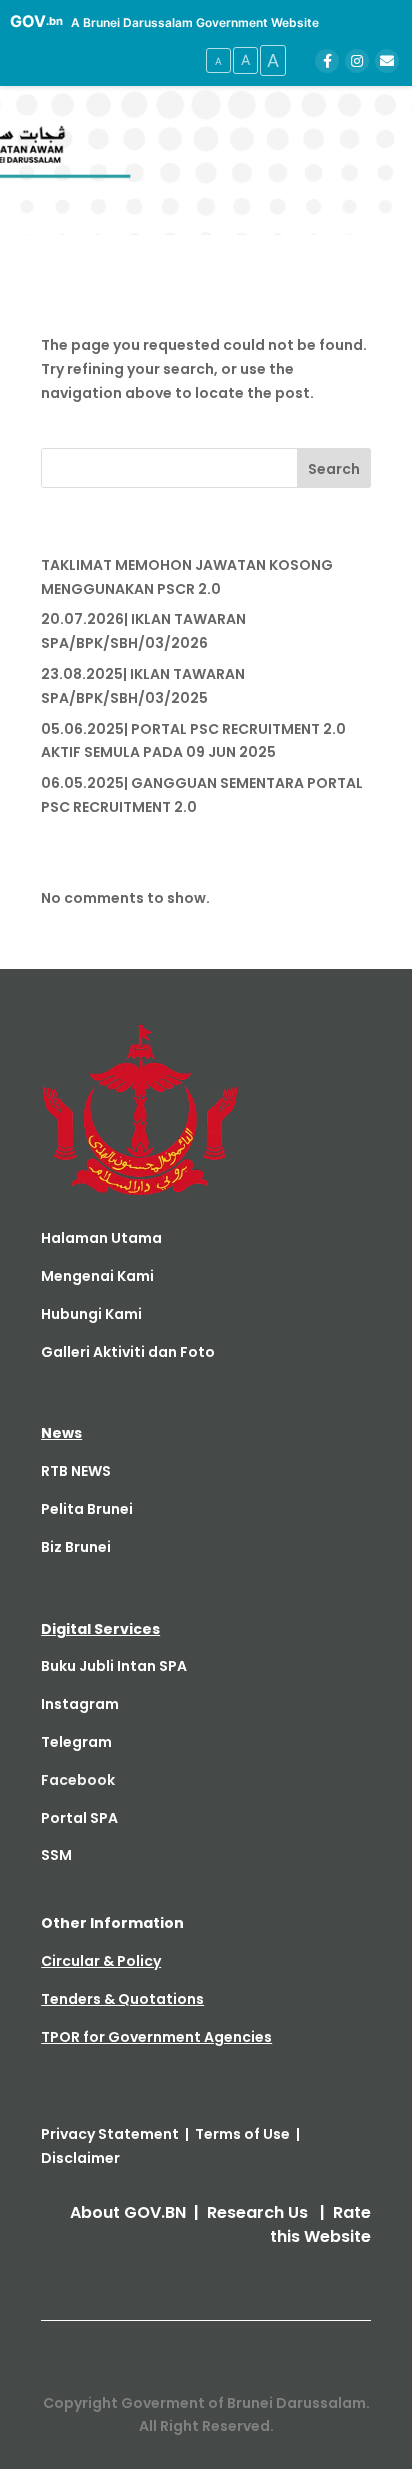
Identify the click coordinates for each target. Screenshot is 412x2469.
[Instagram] (357, 61)
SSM (56, 1855)
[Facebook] (327, 61)
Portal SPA (79, 1818)
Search (334, 469)
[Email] (387, 61)
